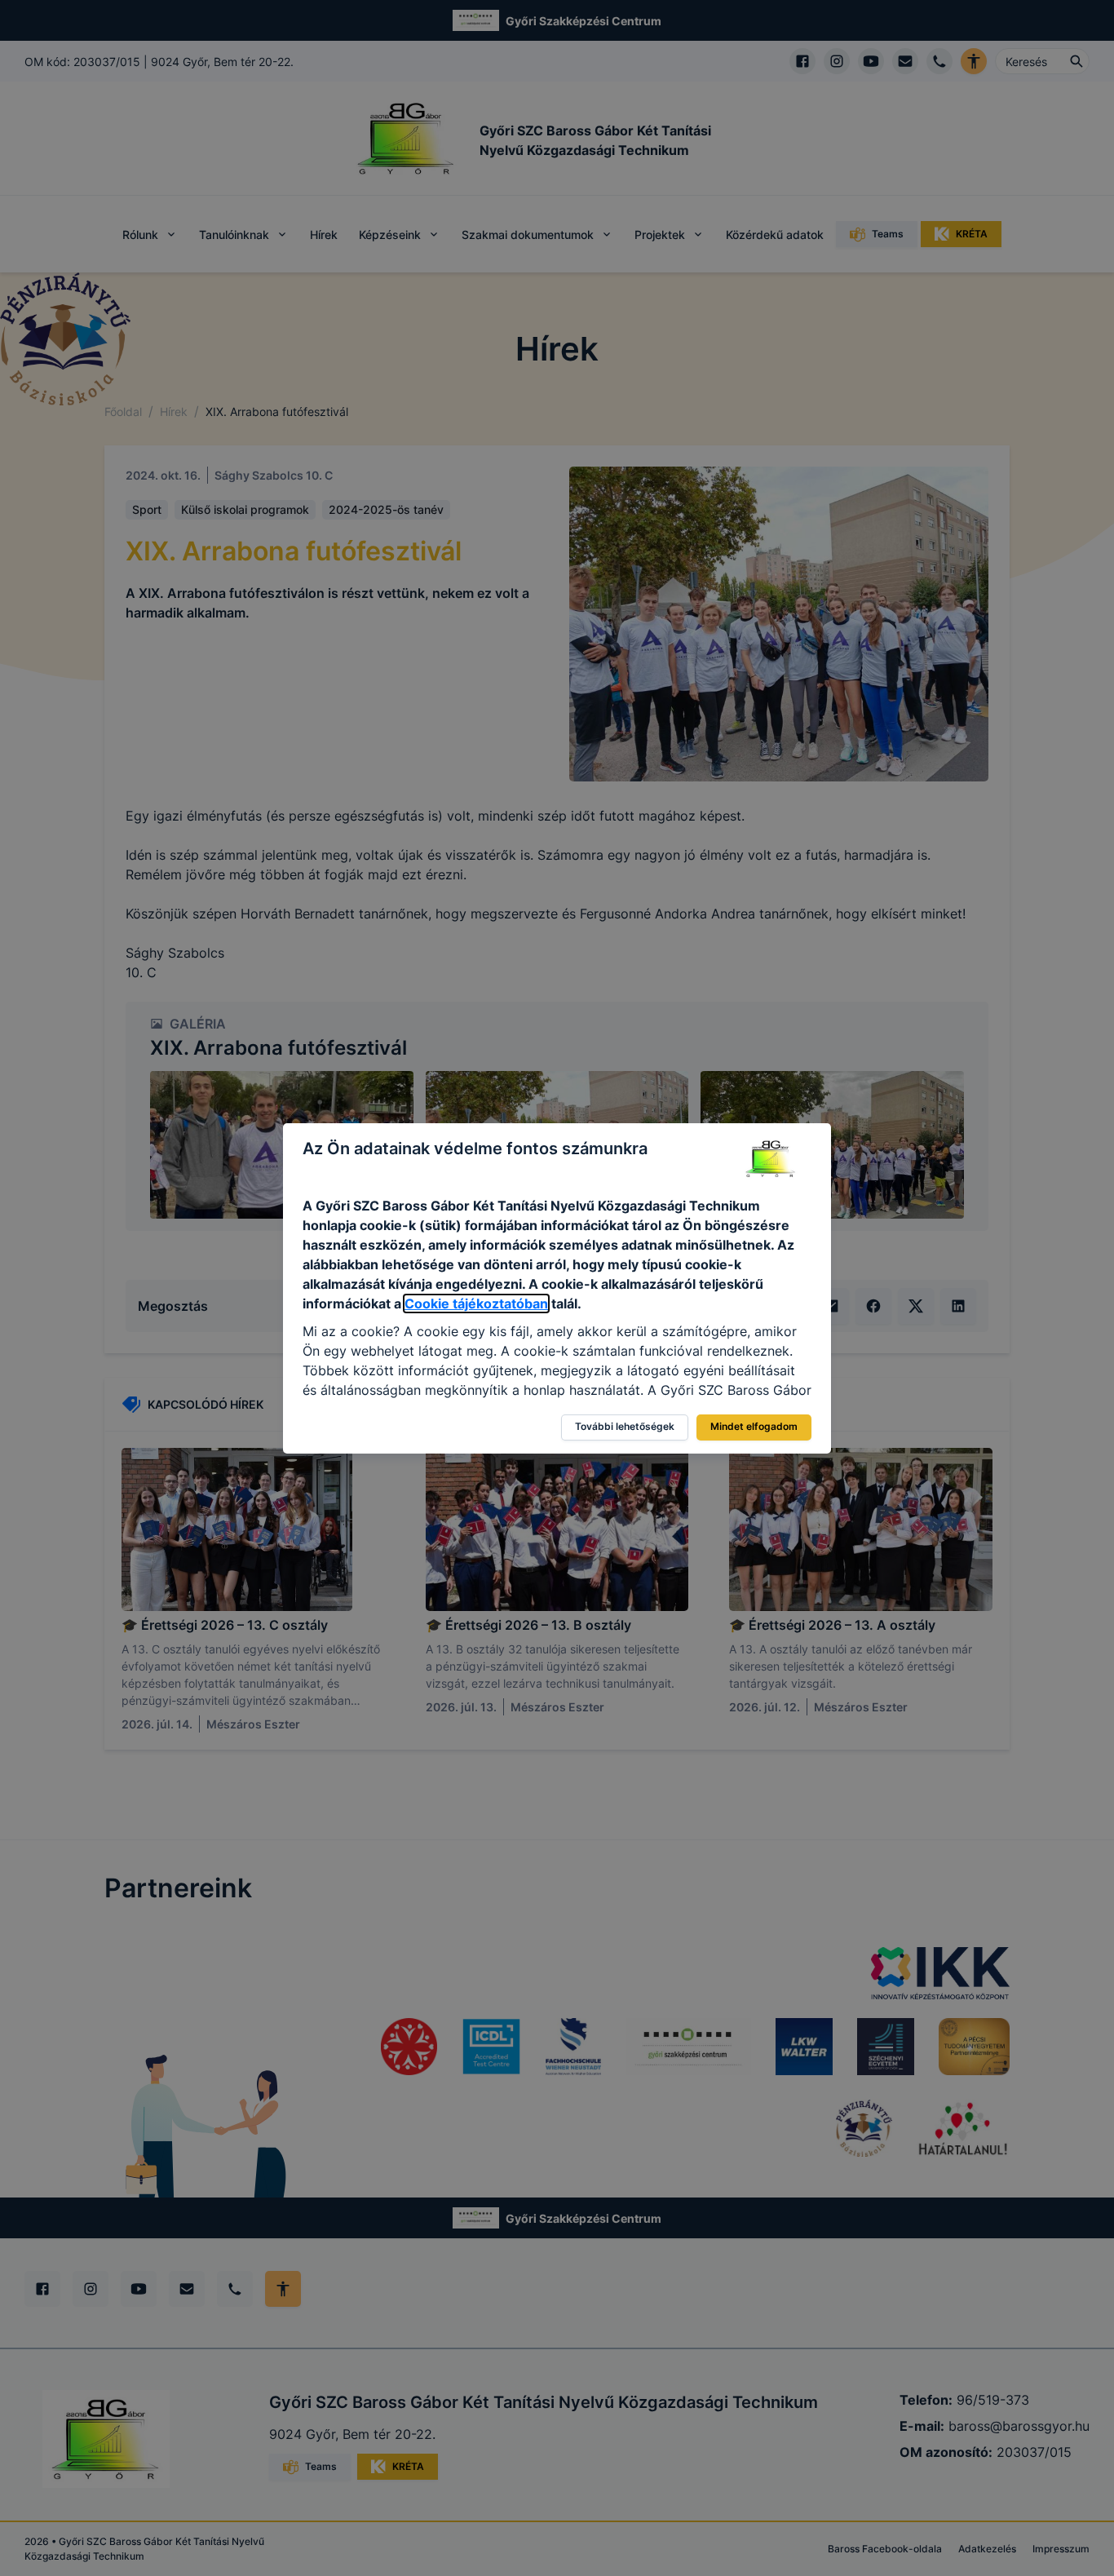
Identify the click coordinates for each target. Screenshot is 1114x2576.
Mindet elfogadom (754, 1426)
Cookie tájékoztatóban (476, 1303)
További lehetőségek (625, 1426)
